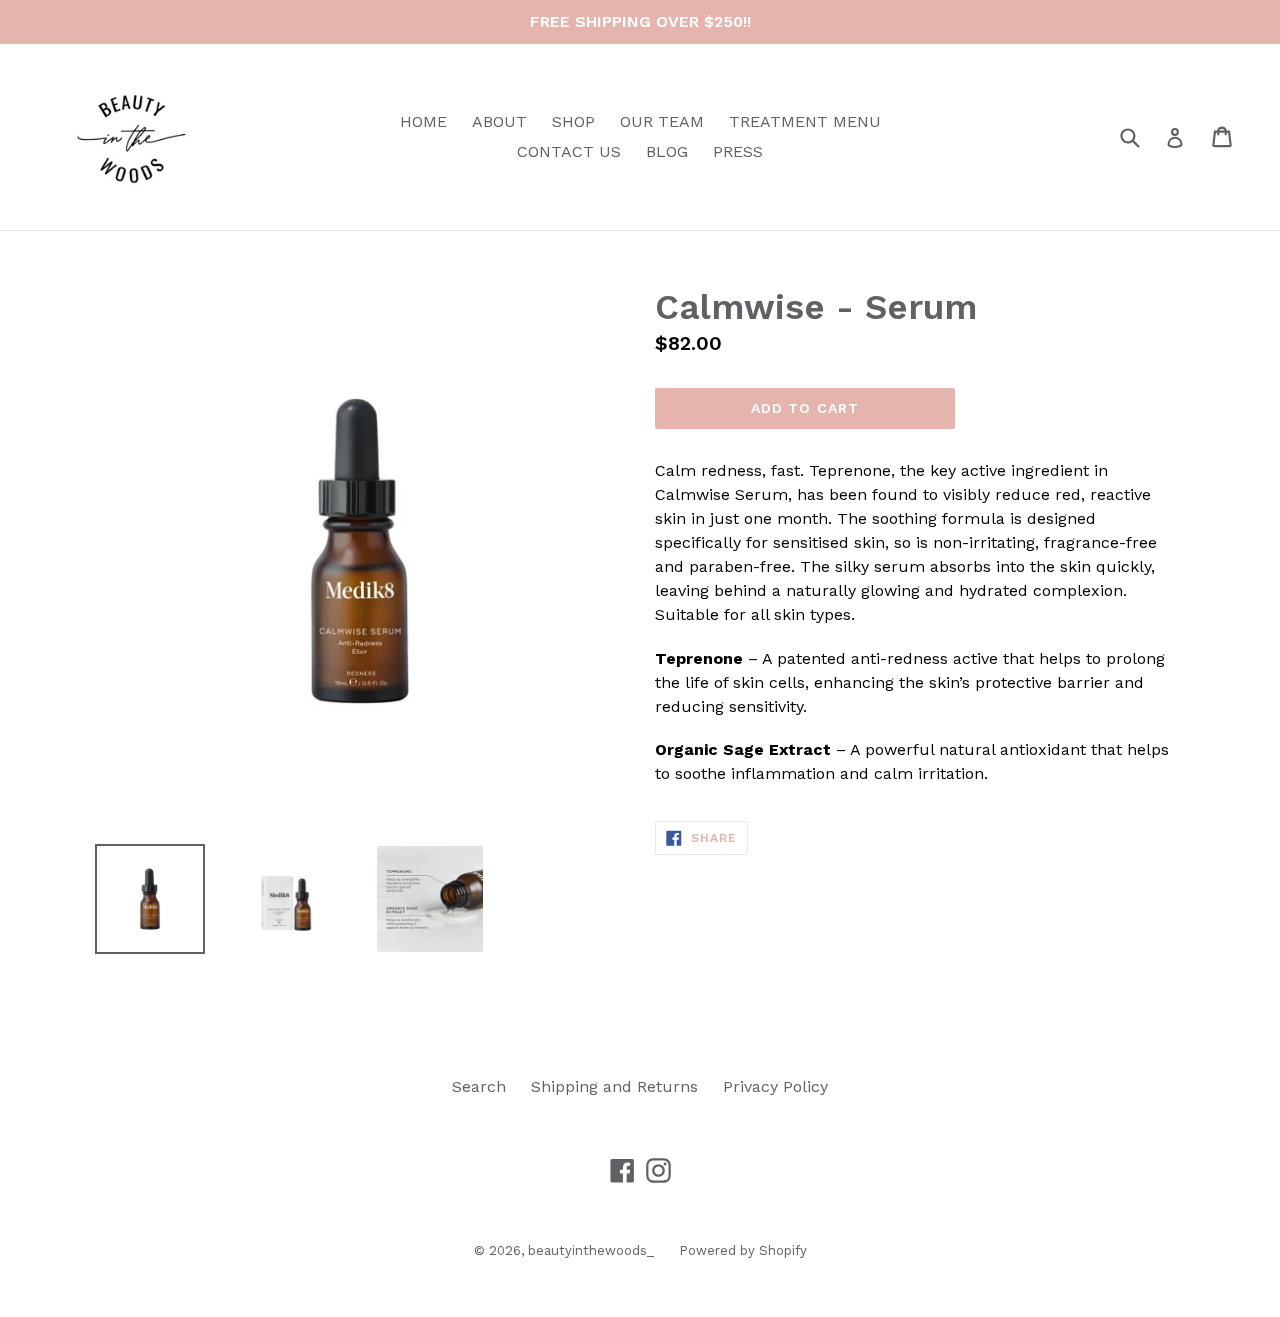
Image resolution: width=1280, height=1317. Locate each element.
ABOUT (499, 121)
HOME (423, 121)
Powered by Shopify (743, 1250)
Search (479, 1086)
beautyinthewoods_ (591, 1250)
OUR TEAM (662, 121)
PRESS (738, 151)
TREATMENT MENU (805, 121)
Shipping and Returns (614, 1086)
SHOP (573, 121)
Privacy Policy (775, 1086)
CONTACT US (569, 151)
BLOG (667, 151)
